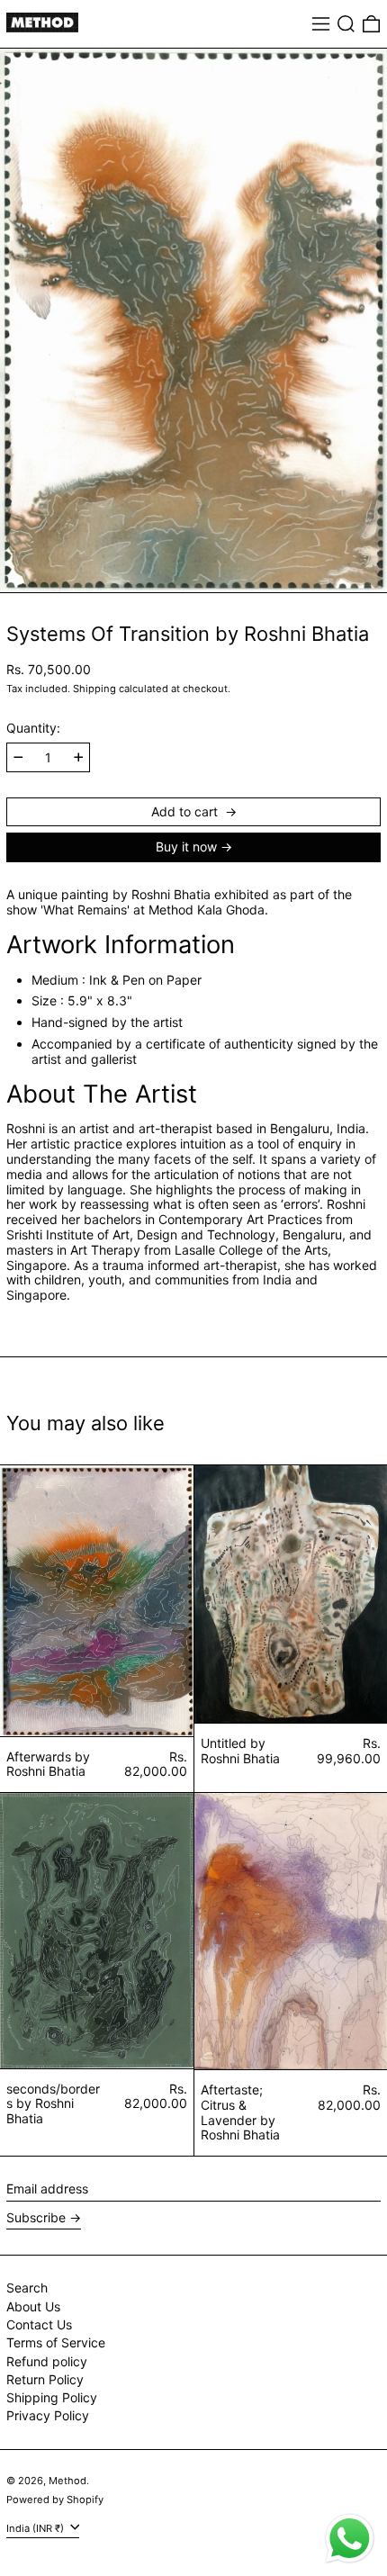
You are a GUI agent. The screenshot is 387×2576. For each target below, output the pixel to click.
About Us (33, 2306)
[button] (346, 24)
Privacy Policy (48, 2415)
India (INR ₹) (36, 2527)
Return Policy (45, 2379)
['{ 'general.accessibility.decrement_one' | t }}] (18, 757)
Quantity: (33, 728)
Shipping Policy (52, 2397)
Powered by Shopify (55, 2499)
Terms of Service (56, 2342)
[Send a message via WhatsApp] (350, 2539)
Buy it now (186, 847)
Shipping (94, 689)
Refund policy (47, 2361)
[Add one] (79, 757)
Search (27, 2288)
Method (67, 2481)
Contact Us (39, 2324)
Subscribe (36, 2217)
